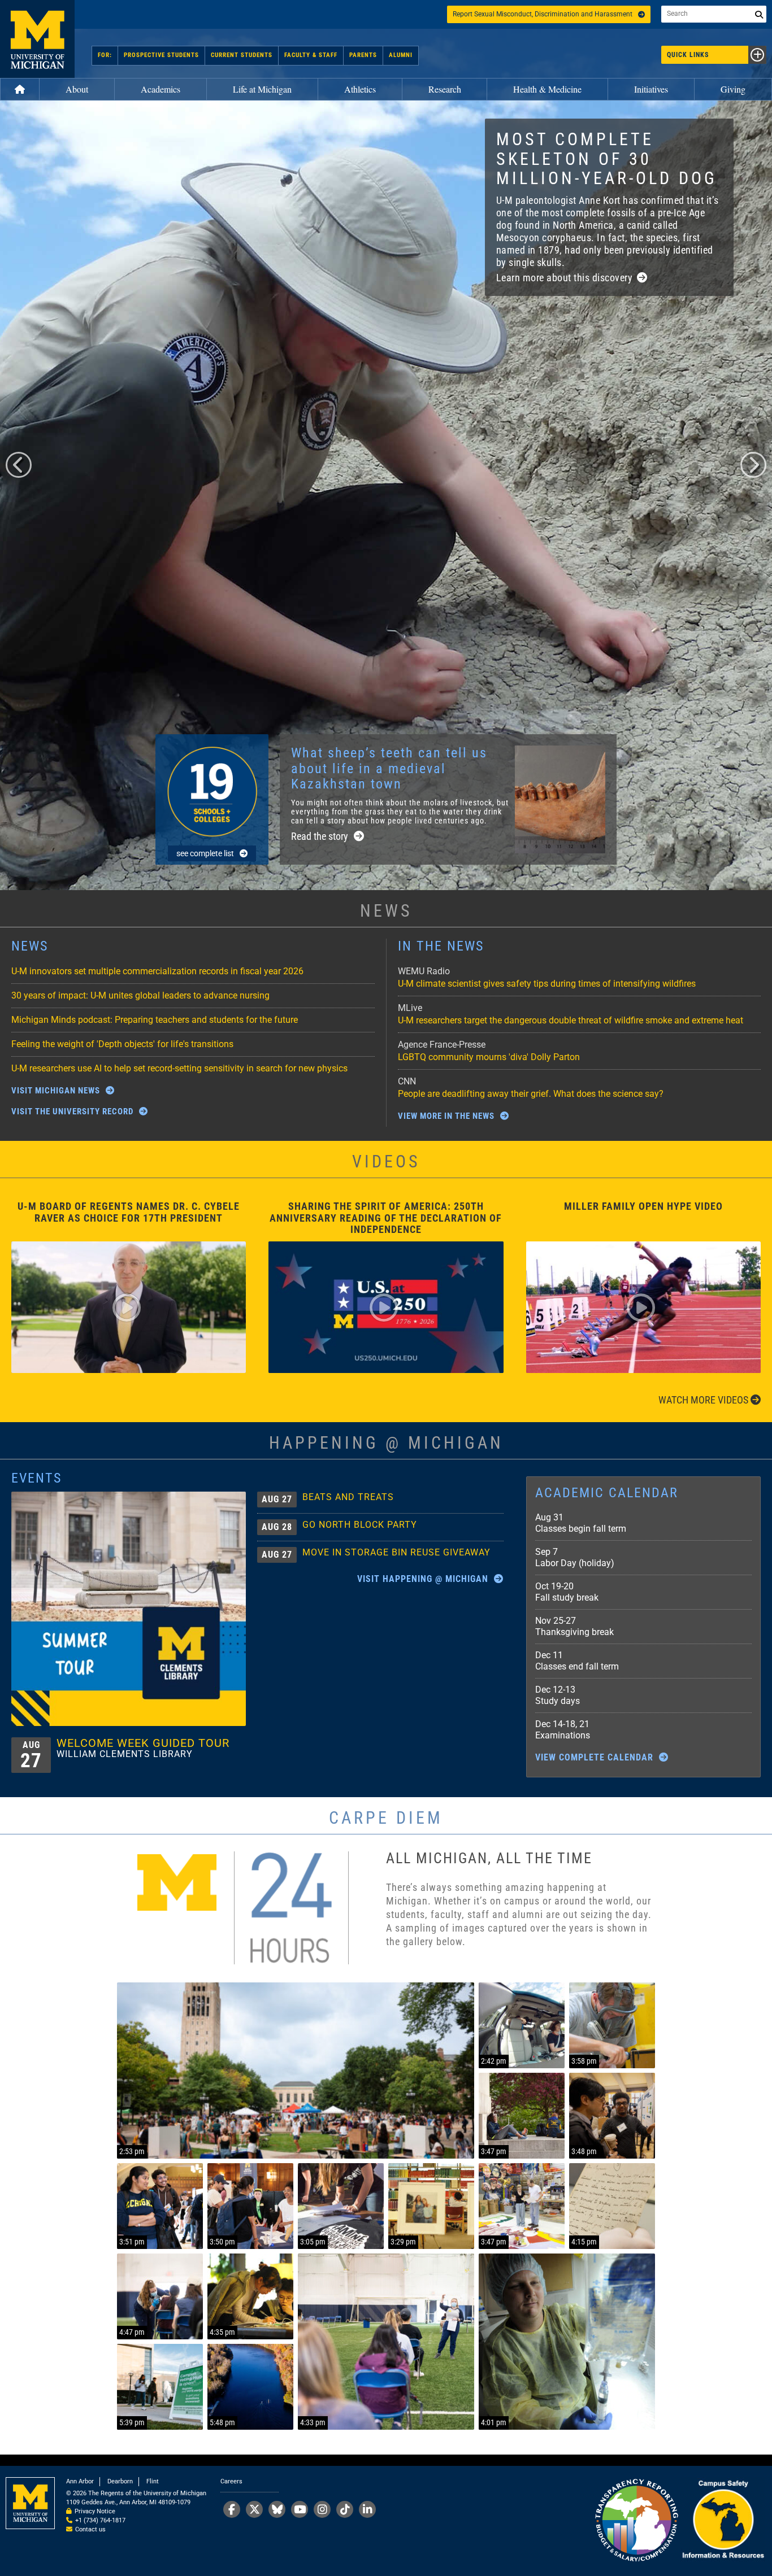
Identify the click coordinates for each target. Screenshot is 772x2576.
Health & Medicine (547, 89)
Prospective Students (161, 55)
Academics (161, 89)
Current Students (242, 55)
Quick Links (688, 55)
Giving (733, 89)
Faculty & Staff (311, 55)
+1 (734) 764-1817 (100, 2520)
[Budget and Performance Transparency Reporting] (636, 2521)
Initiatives (651, 89)
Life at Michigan (262, 89)
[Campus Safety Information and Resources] (723, 2521)
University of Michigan (37, 39)
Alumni (401, 55)
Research (445, 89)
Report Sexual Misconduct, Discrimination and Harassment (543, 14)
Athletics (360, 89)
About (77, 89)
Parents (363, 55)
